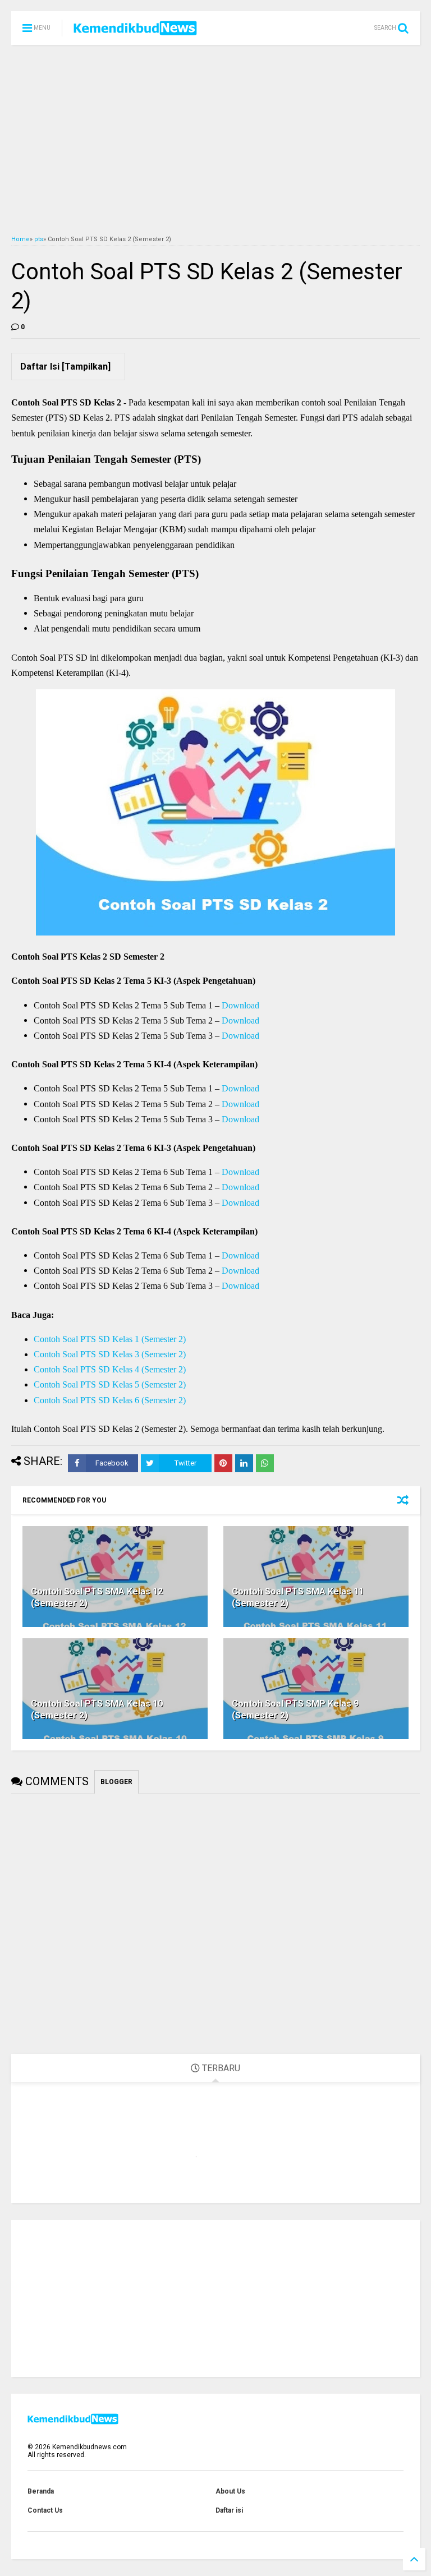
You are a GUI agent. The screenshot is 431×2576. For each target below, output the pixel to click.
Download (240, 1005)
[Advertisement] (215, 140)
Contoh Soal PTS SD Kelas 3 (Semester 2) (110, 1354)
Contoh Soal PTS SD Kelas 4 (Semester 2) (110, 1369)
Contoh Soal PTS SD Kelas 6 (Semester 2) (110, 1400)
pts (39, 239)
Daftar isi (229, 2510)
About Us (230, 2491)
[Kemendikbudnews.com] (135, 31)
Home (20, 239)
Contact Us (45, 2510)
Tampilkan (86, 367)
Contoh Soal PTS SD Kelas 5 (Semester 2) (110, 1384)
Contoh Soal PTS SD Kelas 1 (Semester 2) (110, 1339)
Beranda (41, 2491)
